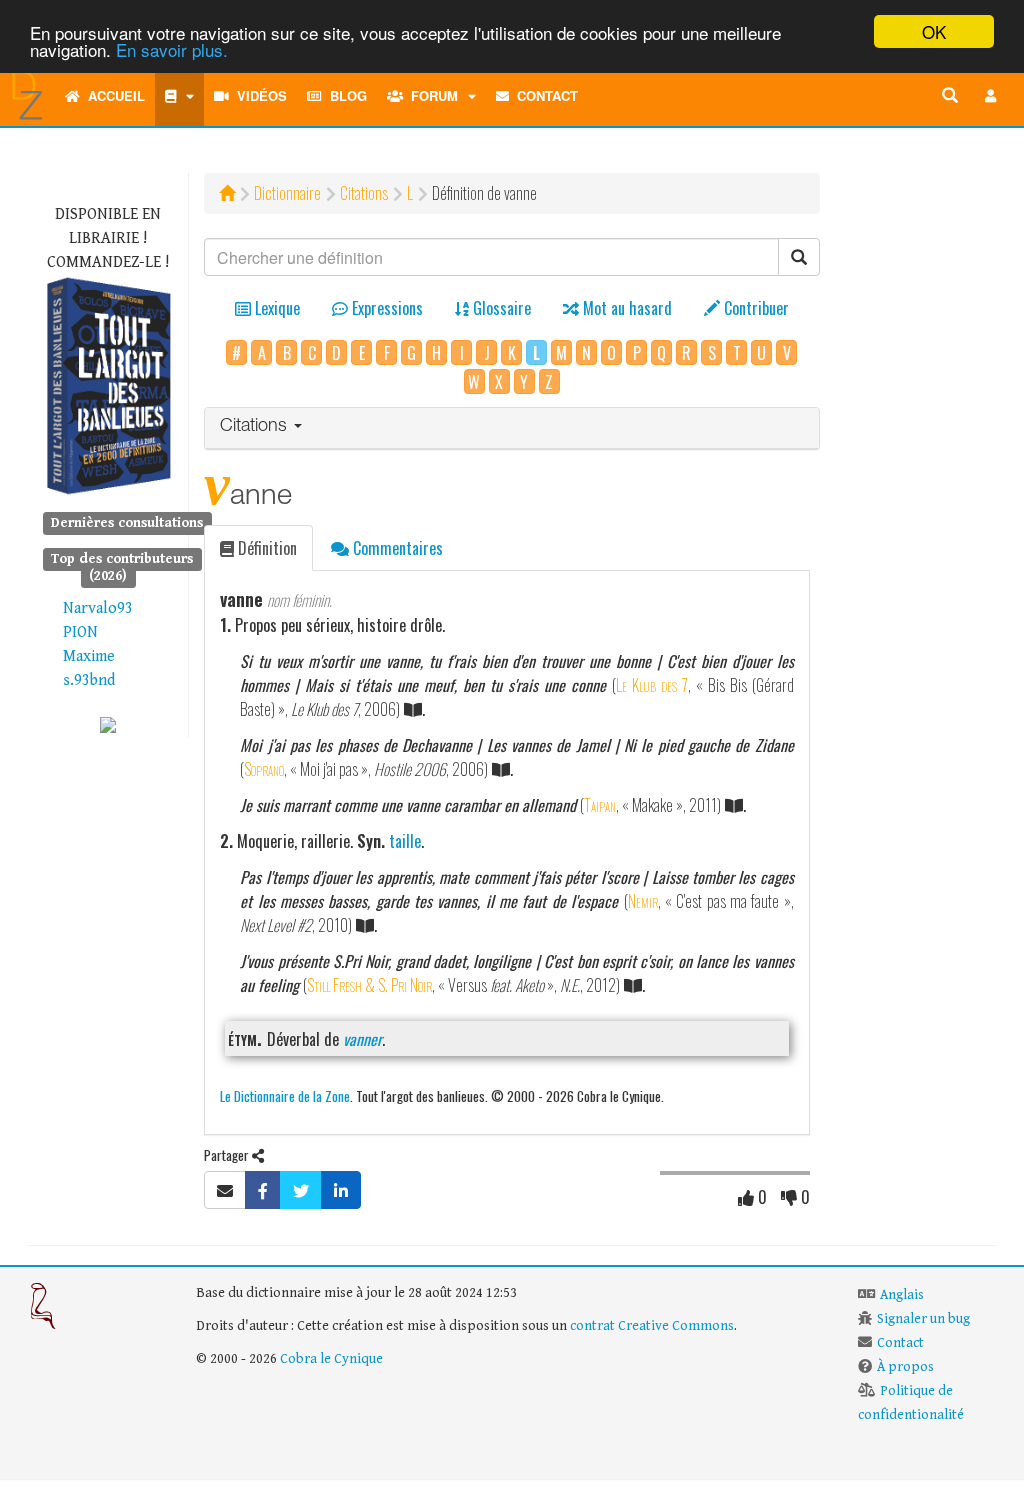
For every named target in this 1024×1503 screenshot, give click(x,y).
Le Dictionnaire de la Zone (285, 1095)
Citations (364, 193)
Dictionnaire (287, 193)
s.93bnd (89, 680)
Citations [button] (256, 427)
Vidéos (258, 95)
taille (405, 841)
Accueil (112, 95)
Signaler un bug (923, 1319)
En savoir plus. (172, 49)
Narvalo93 (98, 608)
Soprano (264, 769)
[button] (991, 96)
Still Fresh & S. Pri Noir (369, 985)
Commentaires (396, 548)
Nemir (643, 901)
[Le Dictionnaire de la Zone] (108, 724)
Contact (543, 95)
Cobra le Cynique (331, 1359)
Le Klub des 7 (652, 685)
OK (934, 31)
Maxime (89, 656)
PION (80, 632)
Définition (265, 548)
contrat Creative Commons (652, 1326)
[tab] (511, 428)
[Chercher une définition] (950, 96)
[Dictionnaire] (179, 96)
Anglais (902, 1295)
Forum (430, 95)
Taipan (600, 805)
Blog (344, 95)
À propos (905, 1367)
